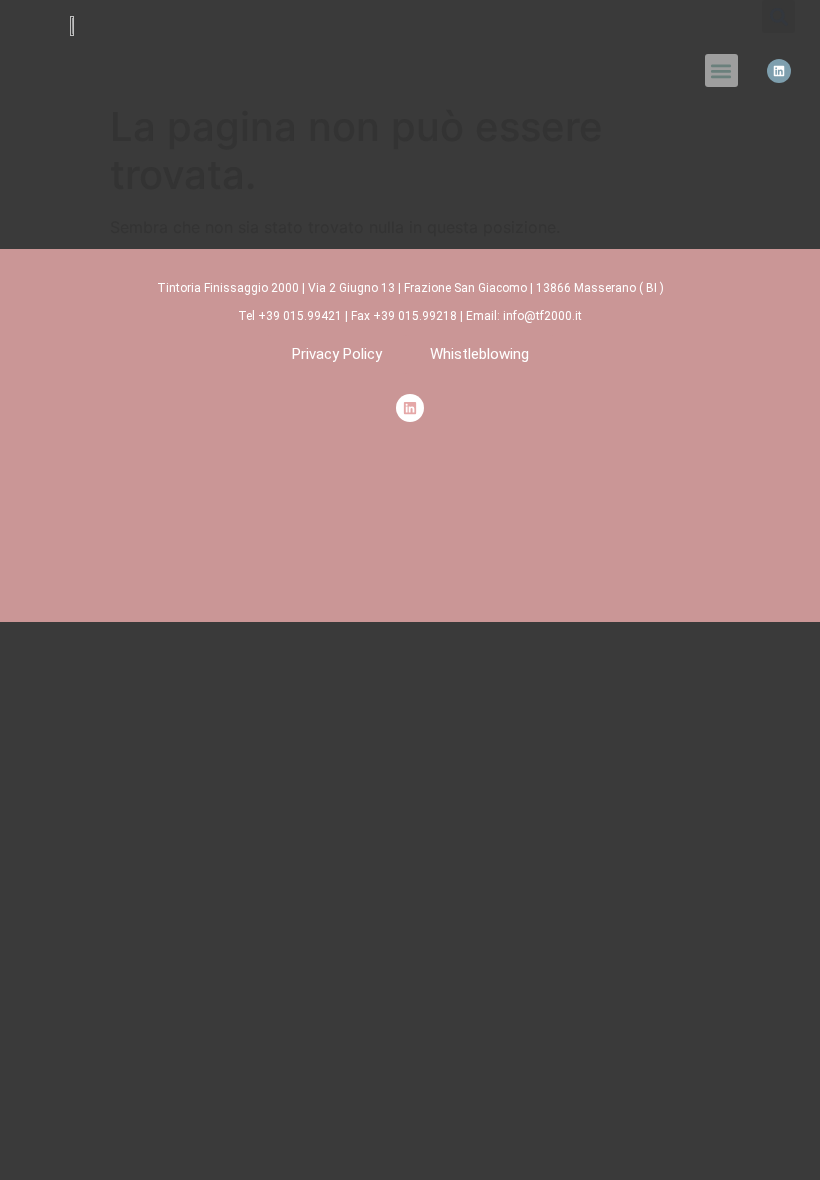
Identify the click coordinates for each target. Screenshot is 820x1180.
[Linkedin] (779, 71)
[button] (721, 70)
